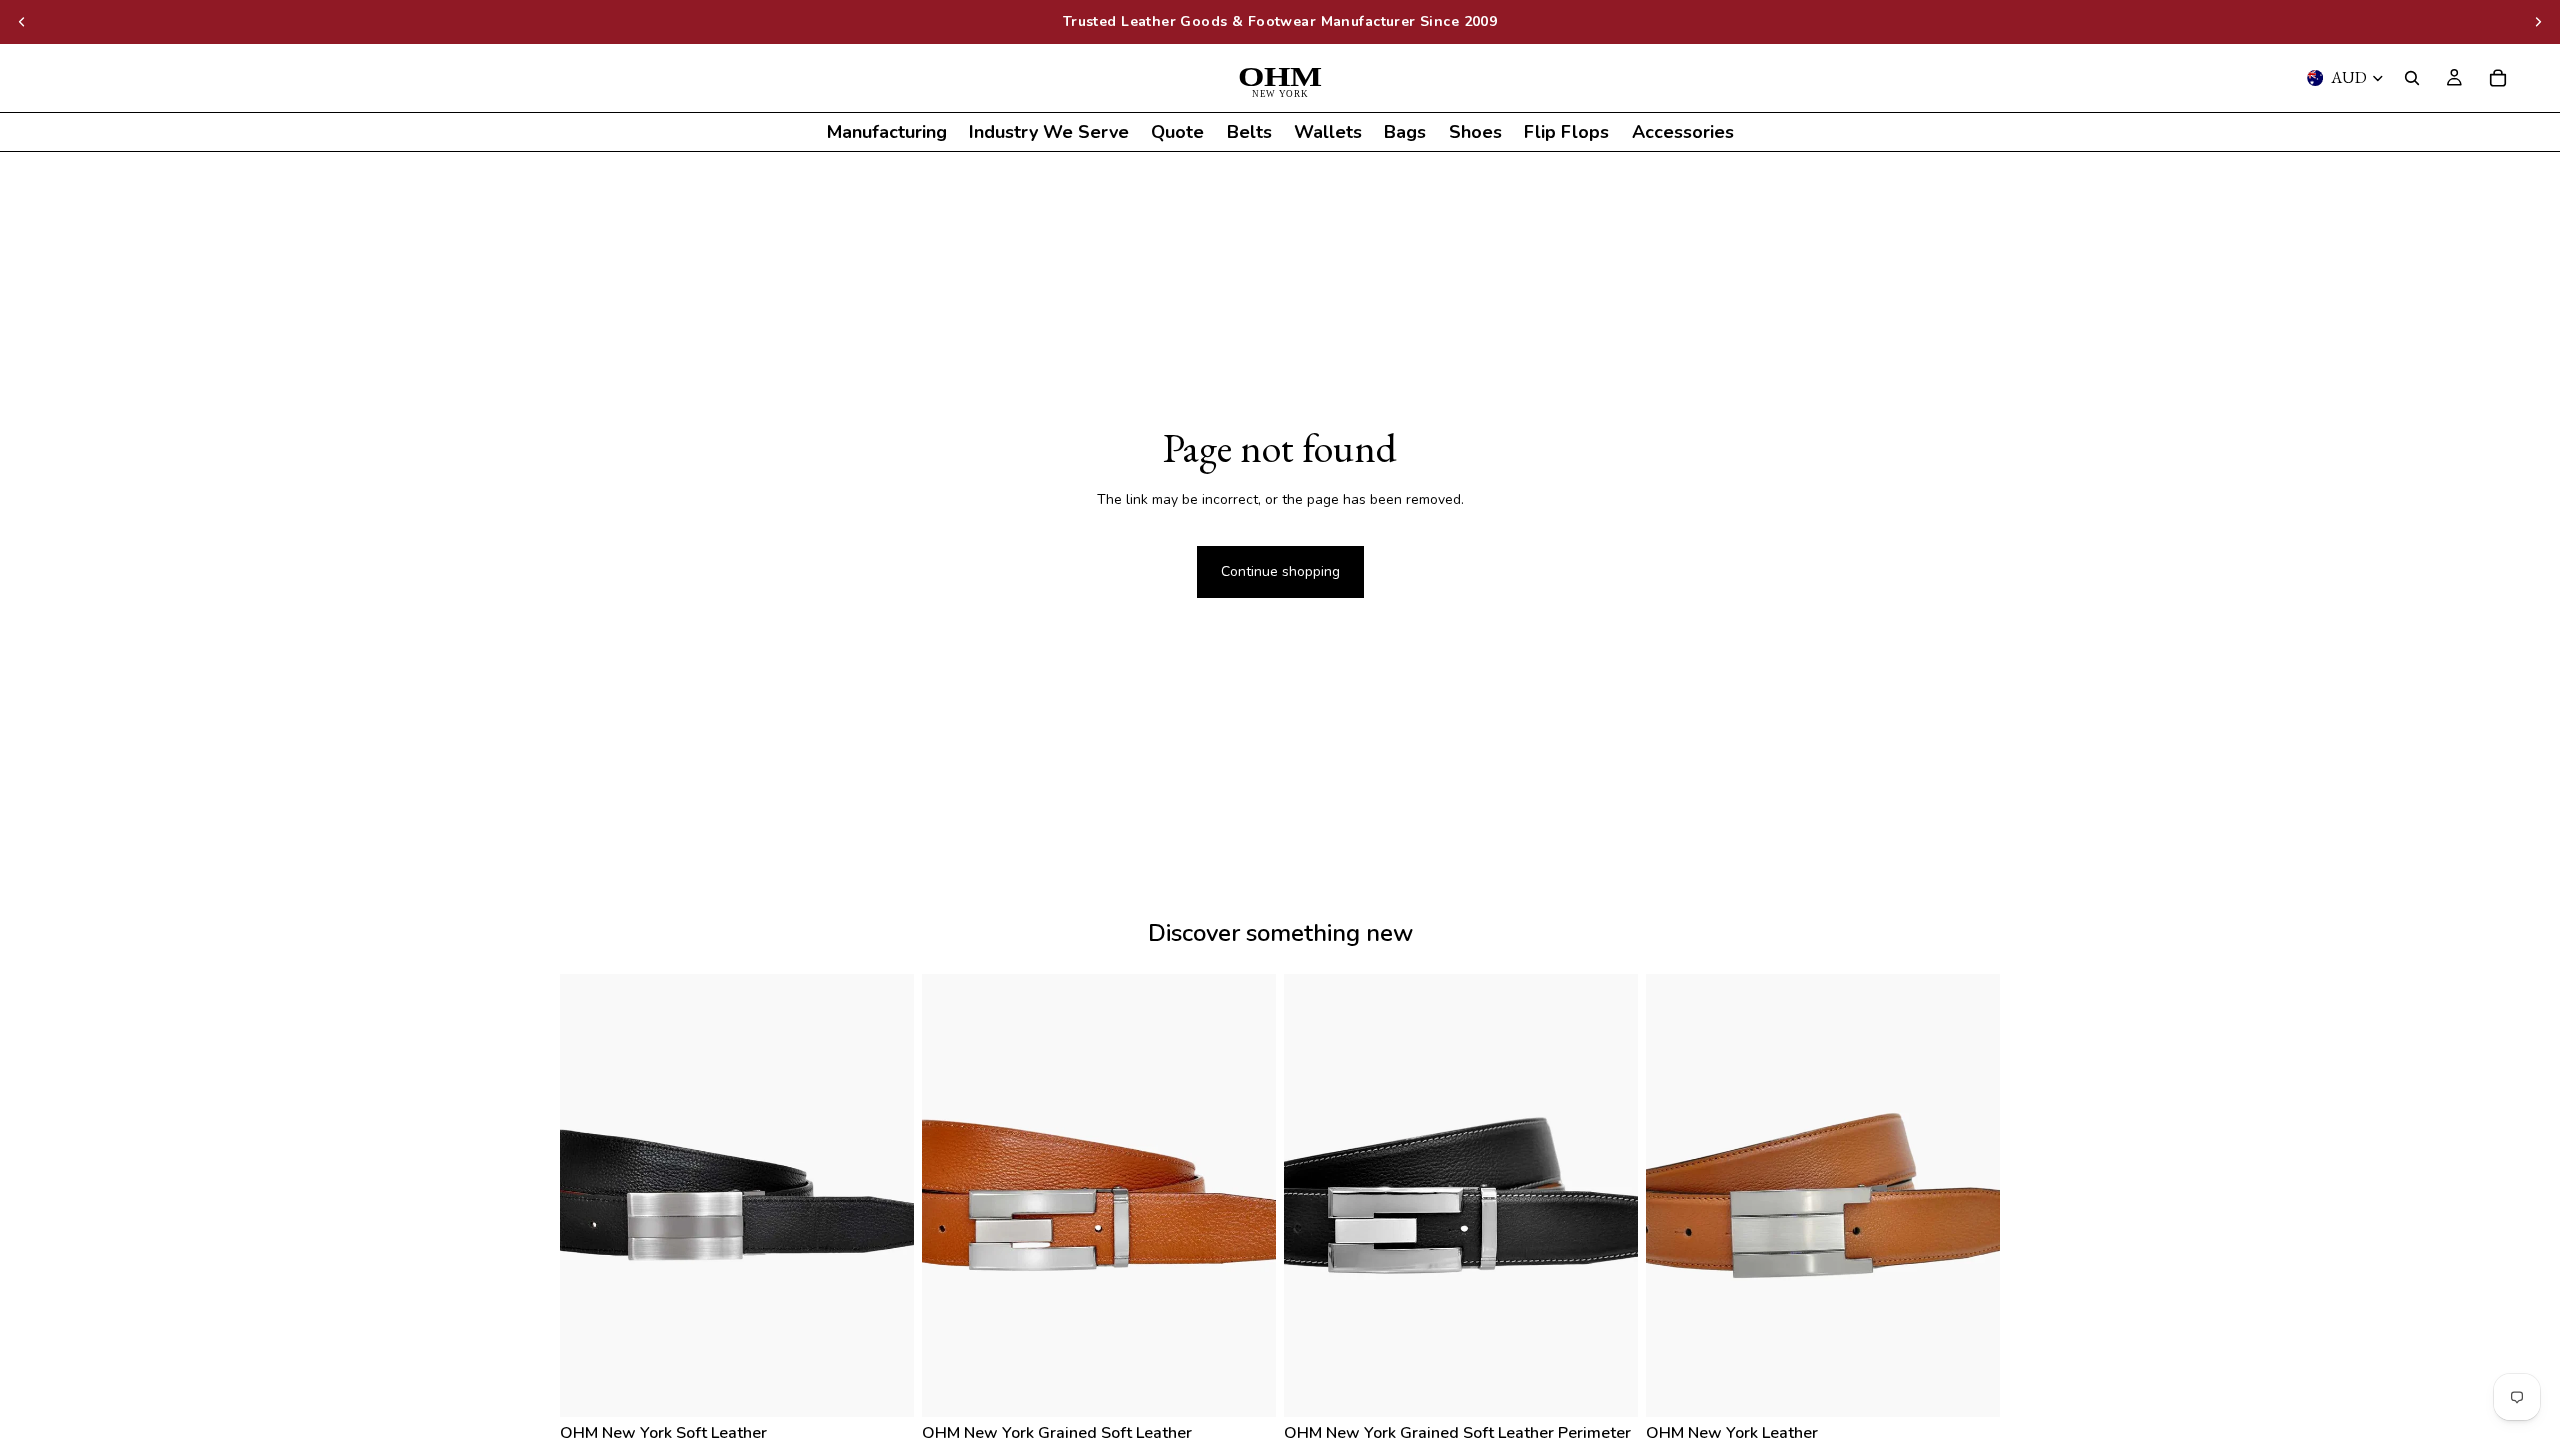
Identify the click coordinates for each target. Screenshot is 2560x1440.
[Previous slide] (22, 22)
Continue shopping (1280, 571)
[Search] (2412, 78)
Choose (900, 1385)
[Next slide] (2538, 22)
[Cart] (2498, 78)
